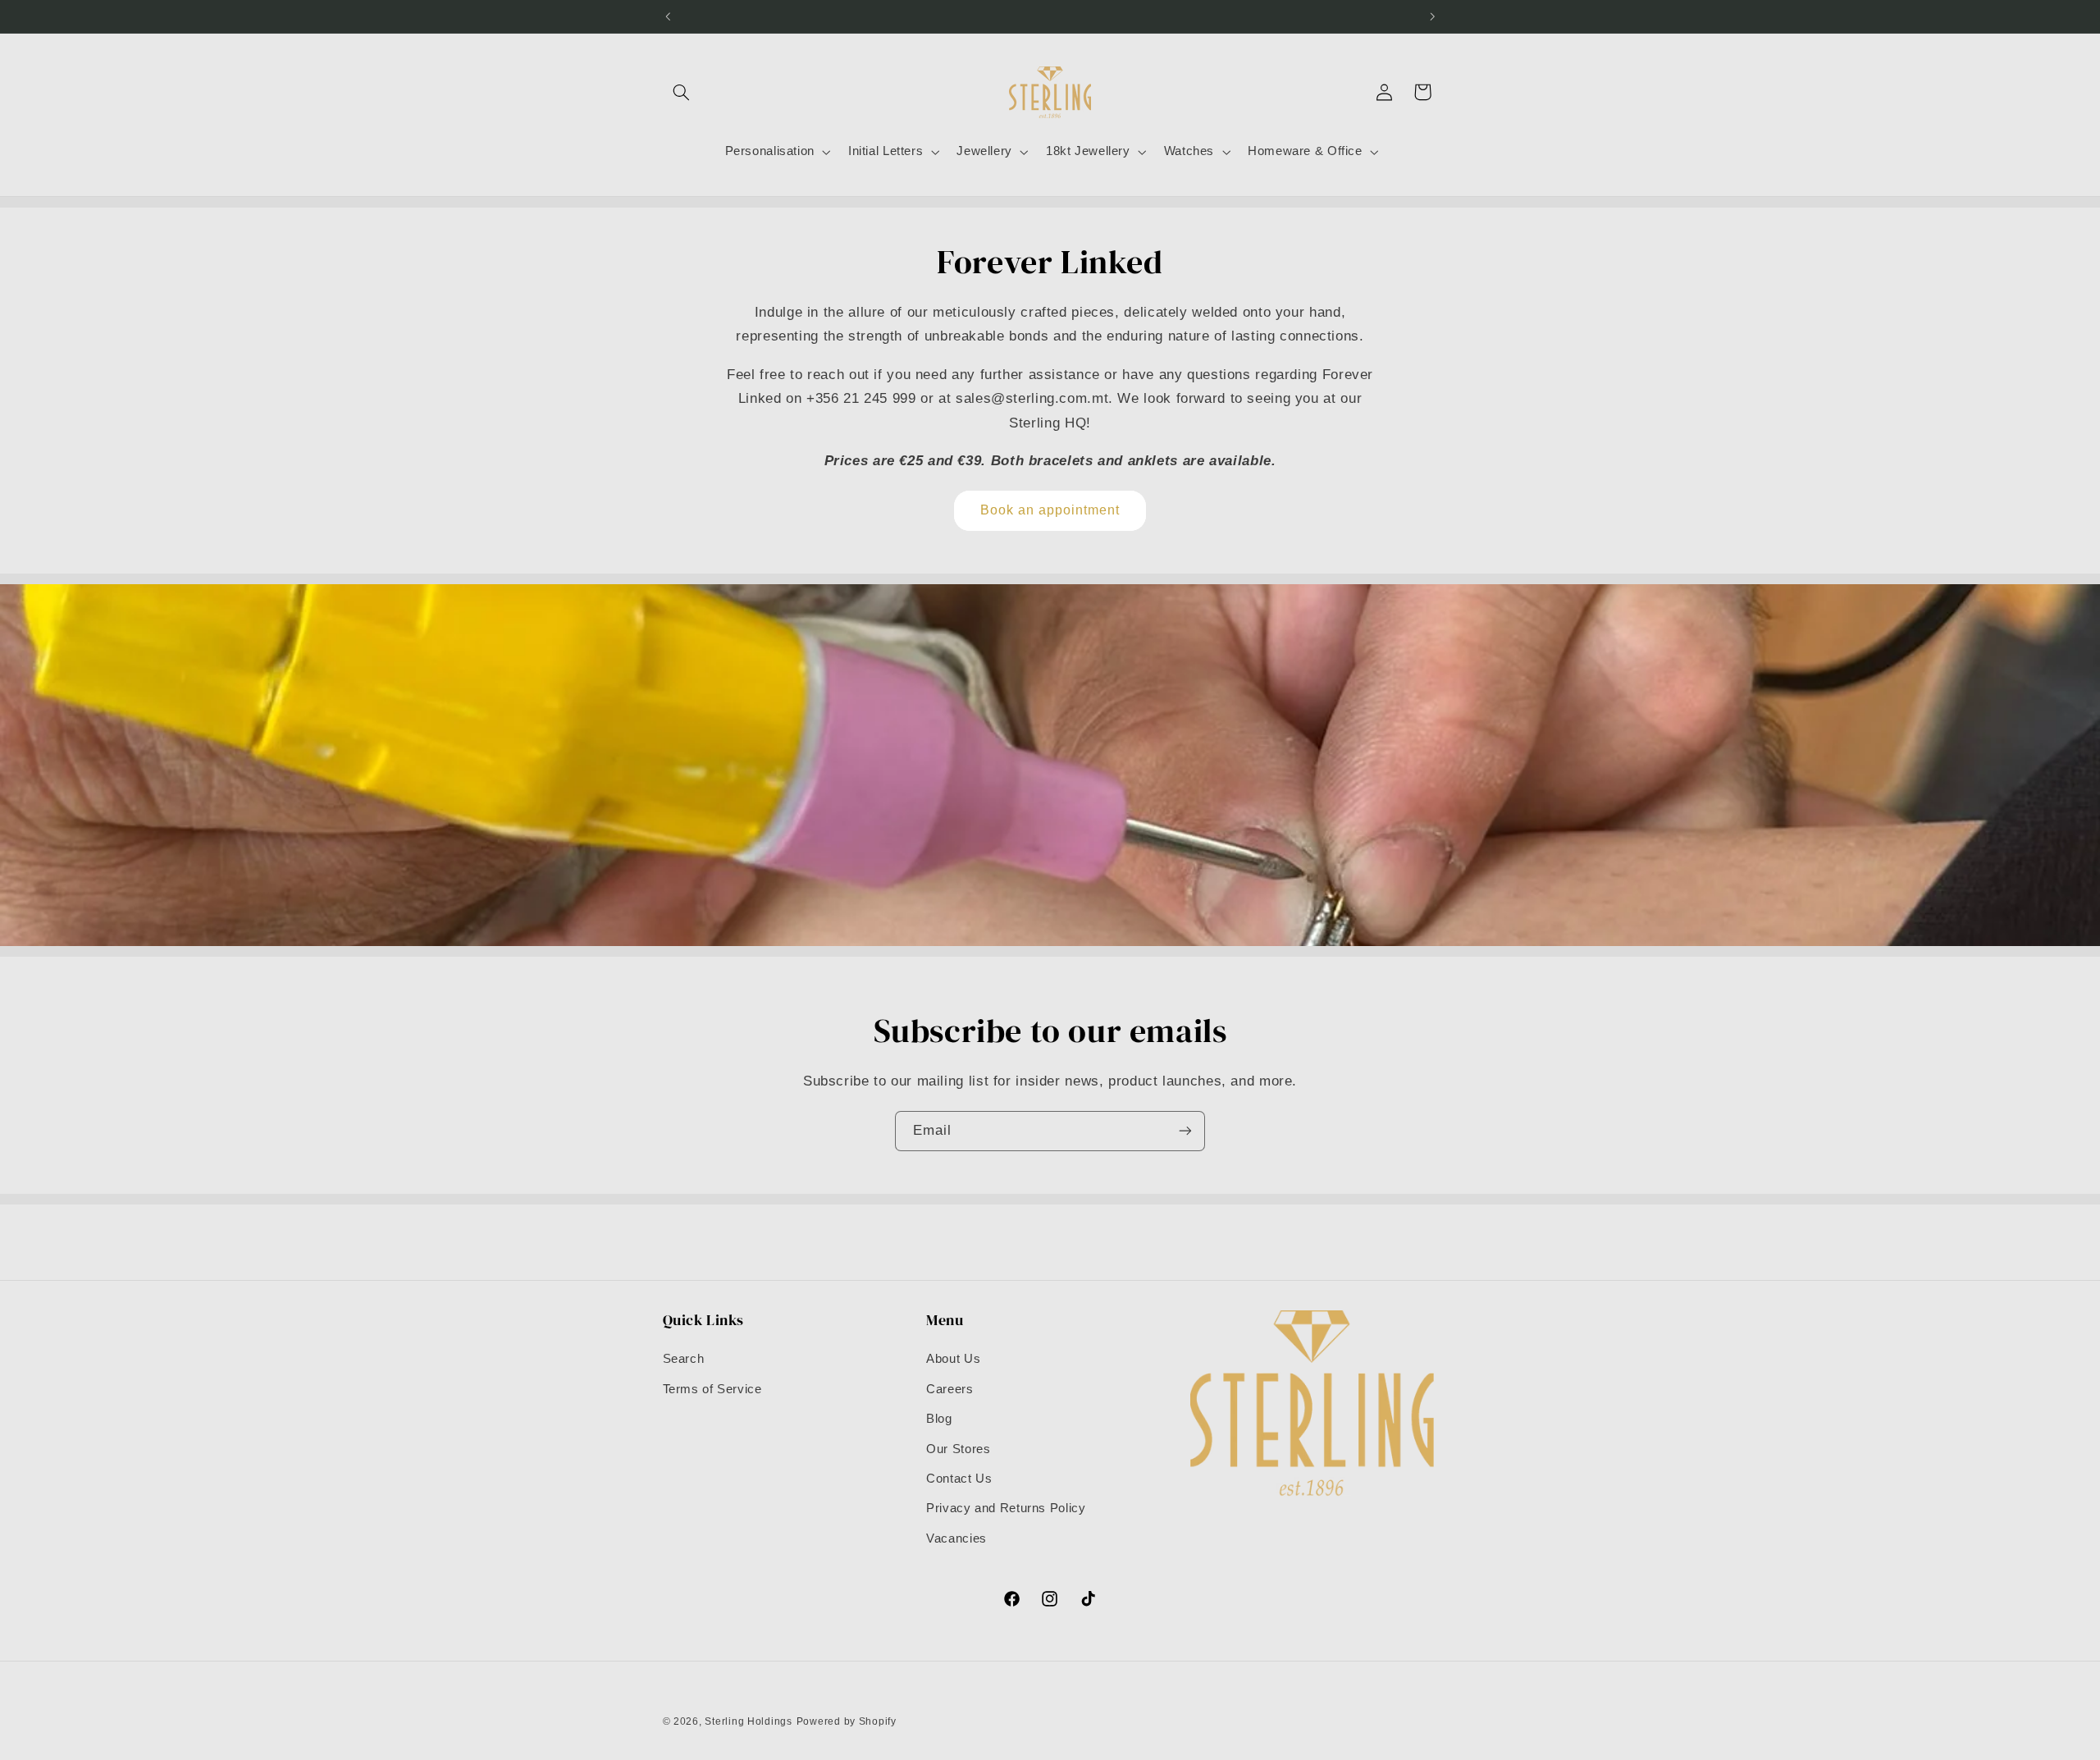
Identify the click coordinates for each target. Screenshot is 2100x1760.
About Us (953, 1359)
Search (684, 1359)
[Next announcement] (1432, 16)
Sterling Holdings (749, 1721)
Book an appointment (1050, 510)
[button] (682, 92)
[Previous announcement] (668, 16)
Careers (950, 1389)
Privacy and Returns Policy (1006, 1508)
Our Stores (958, 1449)
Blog (939, 1419)
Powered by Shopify (847, 1721)
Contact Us (959, 1479)
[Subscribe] (1185, 1131)
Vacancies (956, 1538)
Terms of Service (712, 1389)
